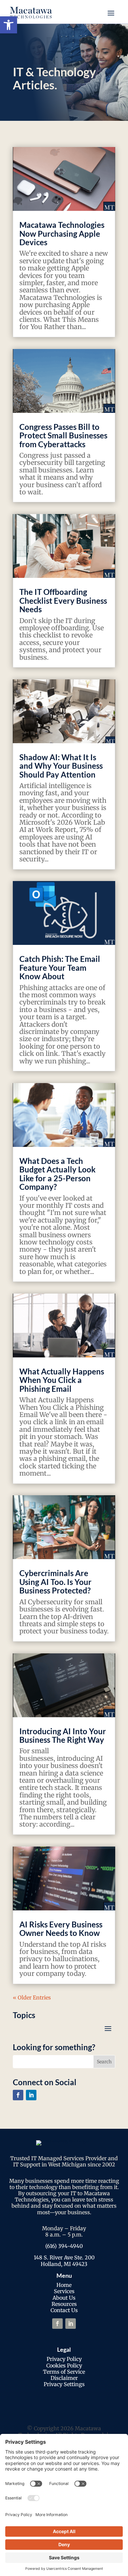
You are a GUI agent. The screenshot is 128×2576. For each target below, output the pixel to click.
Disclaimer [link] (64, 2378)
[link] (9, 25)
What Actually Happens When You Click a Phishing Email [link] (62, 1380)
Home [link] (64, 2285)
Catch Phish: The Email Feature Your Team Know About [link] (60, 967)
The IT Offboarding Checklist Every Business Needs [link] (63, 600)
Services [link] (64, 2291)
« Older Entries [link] (32, 1997)
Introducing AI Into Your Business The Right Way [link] (63, 1735)
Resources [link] (64, 2304)
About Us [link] (64, 2298)
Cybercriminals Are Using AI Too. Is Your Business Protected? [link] (55, 1582)
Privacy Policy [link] (64, 2359)
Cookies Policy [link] (64, 2365)
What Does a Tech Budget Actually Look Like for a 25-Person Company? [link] (57, 1174)
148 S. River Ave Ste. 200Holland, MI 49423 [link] (64, 2261)
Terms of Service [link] (64, 2372)
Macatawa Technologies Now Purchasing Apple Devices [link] (62, 233)
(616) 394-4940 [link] (64, 2246)
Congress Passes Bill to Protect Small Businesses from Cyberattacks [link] (63, 435)
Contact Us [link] (64, 2310)
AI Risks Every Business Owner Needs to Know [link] (61, 1929)
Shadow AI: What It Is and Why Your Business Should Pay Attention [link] (61, 766)
